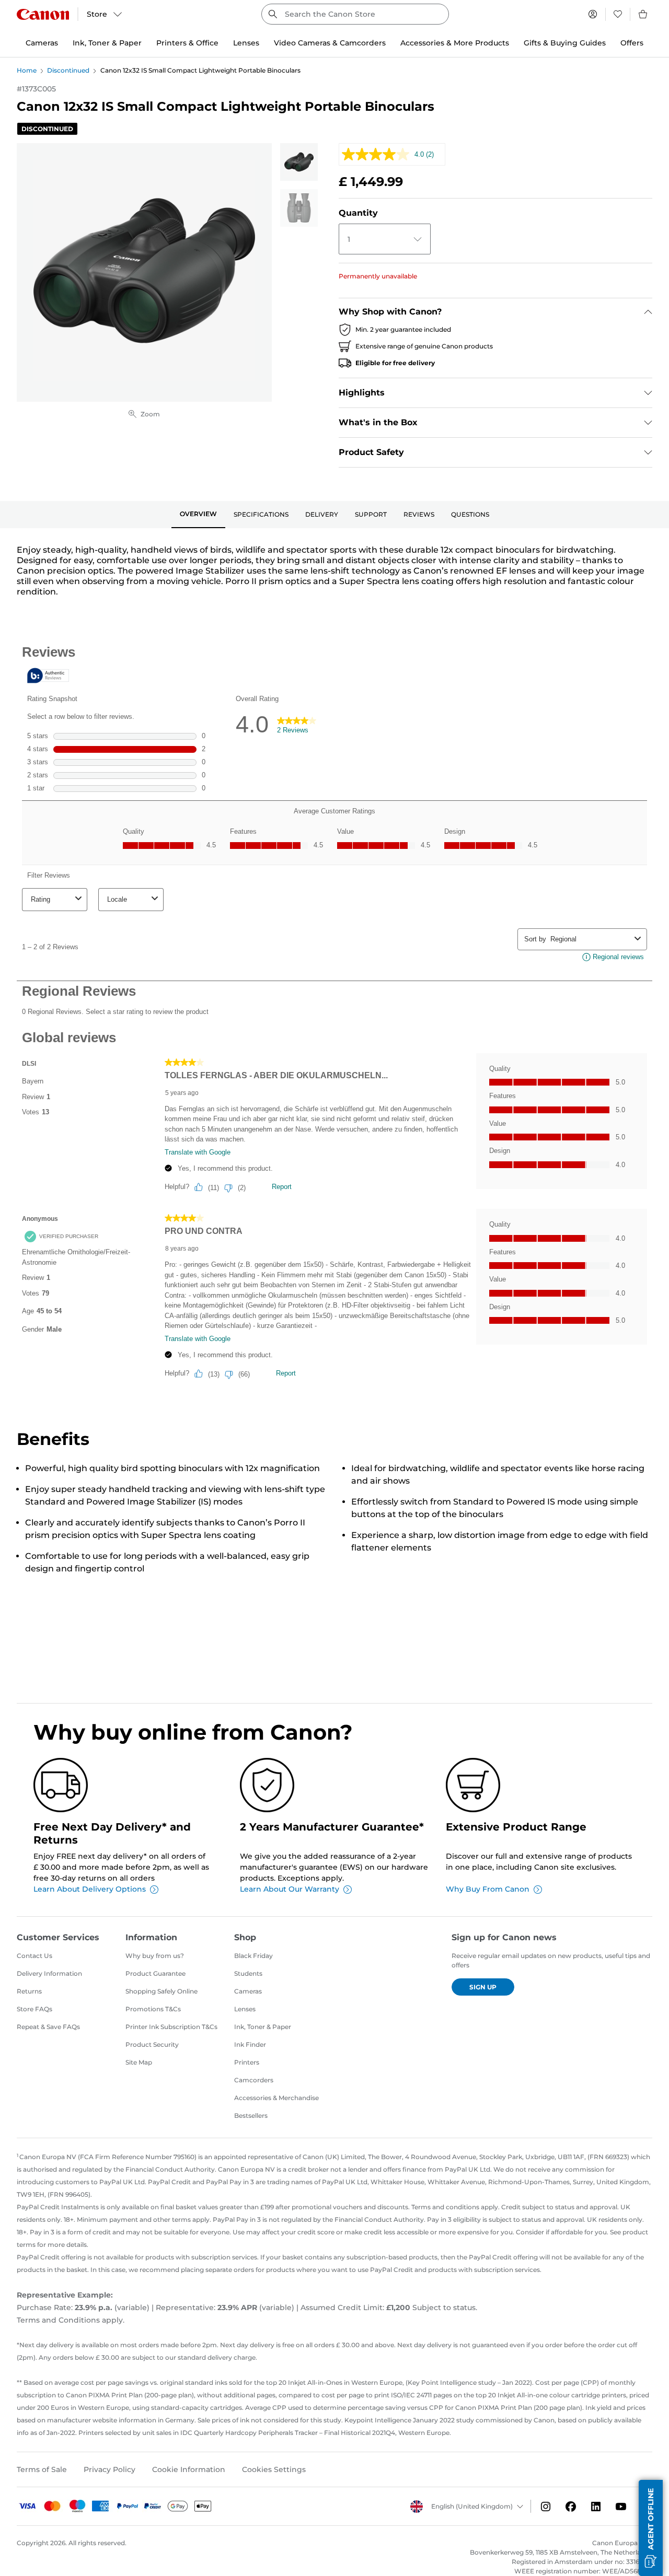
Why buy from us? (155, 1956)
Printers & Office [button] (187, 43)
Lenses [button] (246, 43)
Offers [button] (632, 43)
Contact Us (34, 1956)
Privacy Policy (109, 2469)
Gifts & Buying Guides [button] (565, 43)
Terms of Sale (42, 2469)
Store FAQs (34, 2009)
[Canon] (43, 14)
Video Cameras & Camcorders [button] (330, 43)
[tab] (198, 515)
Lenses (245, 2009)
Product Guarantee (155, 1973)
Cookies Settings (274, 2469)
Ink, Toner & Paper (263, 2027)
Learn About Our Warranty (290, 1889)
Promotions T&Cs (153, 2009)
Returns (29, 1991)
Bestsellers (251, 2115)
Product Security (152, 2044)
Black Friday (253, 1956)
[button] (651, 2528)
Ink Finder (250, 2044)
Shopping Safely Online (162, 1991)
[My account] (593, 14)
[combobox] (355, 14)
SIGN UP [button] (483, 1987)
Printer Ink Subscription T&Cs (171, 2027)
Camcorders (254, 2080)
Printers (247, 2062)
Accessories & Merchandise (276, 2098)
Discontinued (68, 70)
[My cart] (643, 14)
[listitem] (299, 162)
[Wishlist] (618, 14)
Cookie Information (189, 2469)
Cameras (248, 1991)
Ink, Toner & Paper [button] (107, 43)
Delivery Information (49, 1973)
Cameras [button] (42, 43)
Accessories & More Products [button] (455, 43)
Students (248, 1973)
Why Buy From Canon (488, 1889)
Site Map (139, 2062)
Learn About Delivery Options (90, 1889)
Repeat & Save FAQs (48, 2027)
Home (27, 70)
